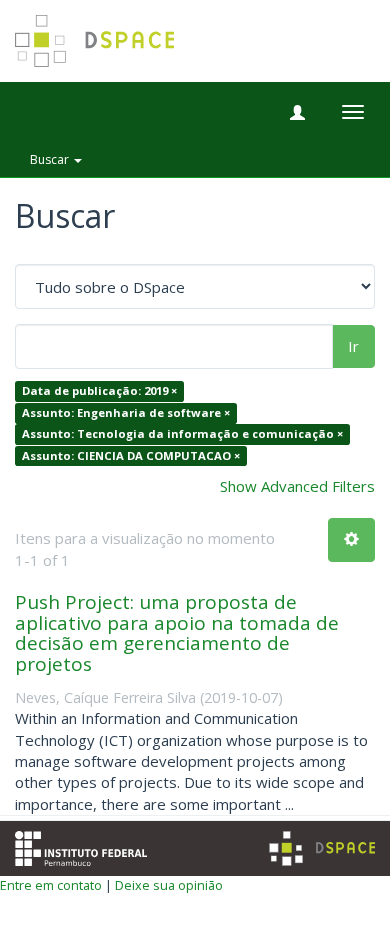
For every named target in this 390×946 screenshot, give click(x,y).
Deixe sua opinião (169, 885)
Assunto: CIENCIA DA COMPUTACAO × (131, 455)
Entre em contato (51, 885)
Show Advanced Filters (297, 486)
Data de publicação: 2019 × (99, 391)
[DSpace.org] (322, 848)
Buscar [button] (51, 159)
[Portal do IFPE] (81, 847)
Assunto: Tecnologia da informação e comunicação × (182, 434)
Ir (353, 346)
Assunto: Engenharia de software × (126, 412)
